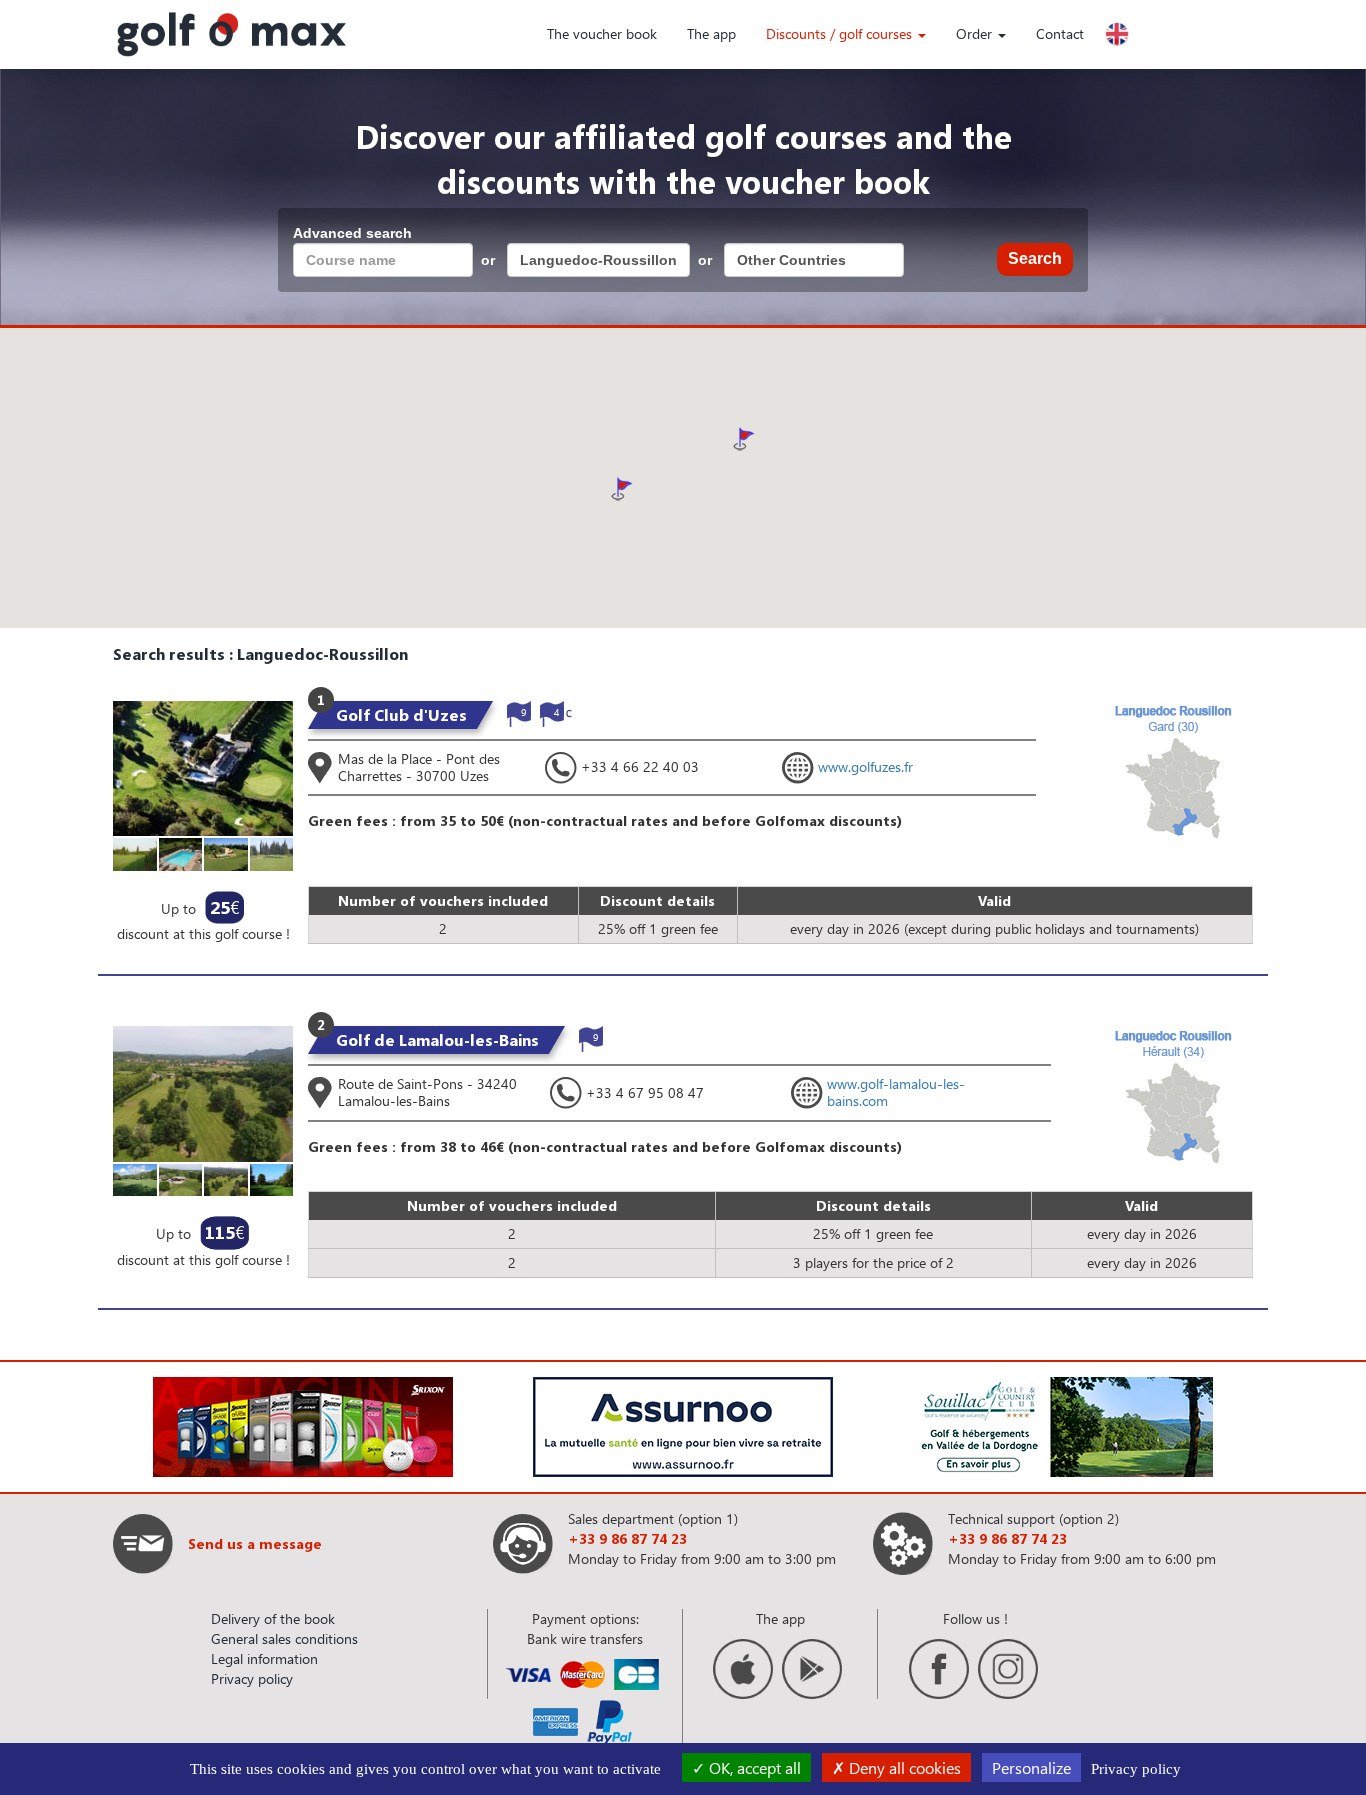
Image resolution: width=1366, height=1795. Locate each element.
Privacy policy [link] (1136, 1769)
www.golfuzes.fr (865, 766)
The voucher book (602, 33)
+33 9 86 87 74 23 (627, 1538)
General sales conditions (284, 1638)
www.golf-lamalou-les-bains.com (896, 1092)
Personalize (1031, 1767)
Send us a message (255, 1543)
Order (976, 33)
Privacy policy (252, 1678)
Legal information (264, 1658)
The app (711, 33)
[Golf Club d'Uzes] (203, 766)
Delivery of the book (273, 1618)
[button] (744, 439)
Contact (1060, 33)
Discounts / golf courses (841, 33)
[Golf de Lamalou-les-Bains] (203, 1092)
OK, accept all (753, 1767)
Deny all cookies (903, 1767)
